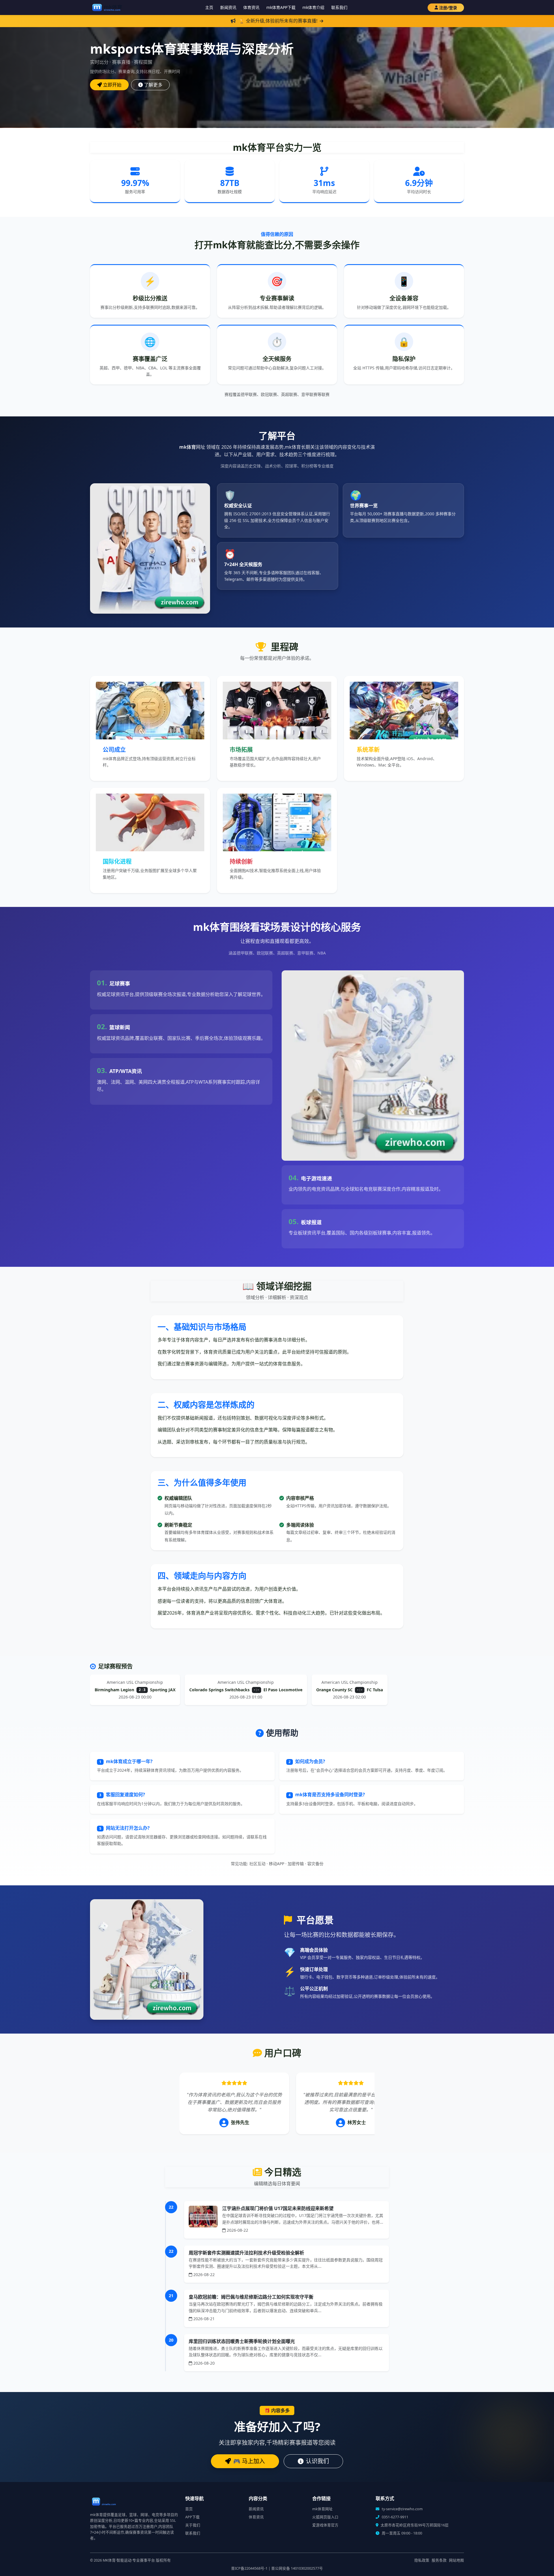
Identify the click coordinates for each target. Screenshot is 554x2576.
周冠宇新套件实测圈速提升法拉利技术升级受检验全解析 (246, 2253)
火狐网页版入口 (325, 2517)
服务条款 (439, 2560)
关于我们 (193, 2525)
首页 (189, 2509)
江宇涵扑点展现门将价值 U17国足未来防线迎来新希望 (278, 2208)
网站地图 (456, 2560)
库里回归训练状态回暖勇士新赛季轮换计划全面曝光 (242, 2341)
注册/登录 (448, 8)
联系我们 (339, 7)
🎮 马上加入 (249, 2461)
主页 (209, 7)
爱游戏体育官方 (325, 2525)
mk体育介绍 (313, 7)
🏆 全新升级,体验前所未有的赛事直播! (278, 21)
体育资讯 (251, 7)
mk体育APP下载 (281, 7)
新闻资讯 (228, 7)
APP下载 (192, 2517)
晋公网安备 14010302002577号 (297, 2568)
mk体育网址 (322, 2509)
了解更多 (153, 85)
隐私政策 (422, 2560)
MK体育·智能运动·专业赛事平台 (129, 2560)
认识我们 (317, 2461)
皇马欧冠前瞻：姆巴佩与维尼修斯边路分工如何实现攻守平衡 (251, 2297)
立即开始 (112, 85)
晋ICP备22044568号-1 (249, 2568)
